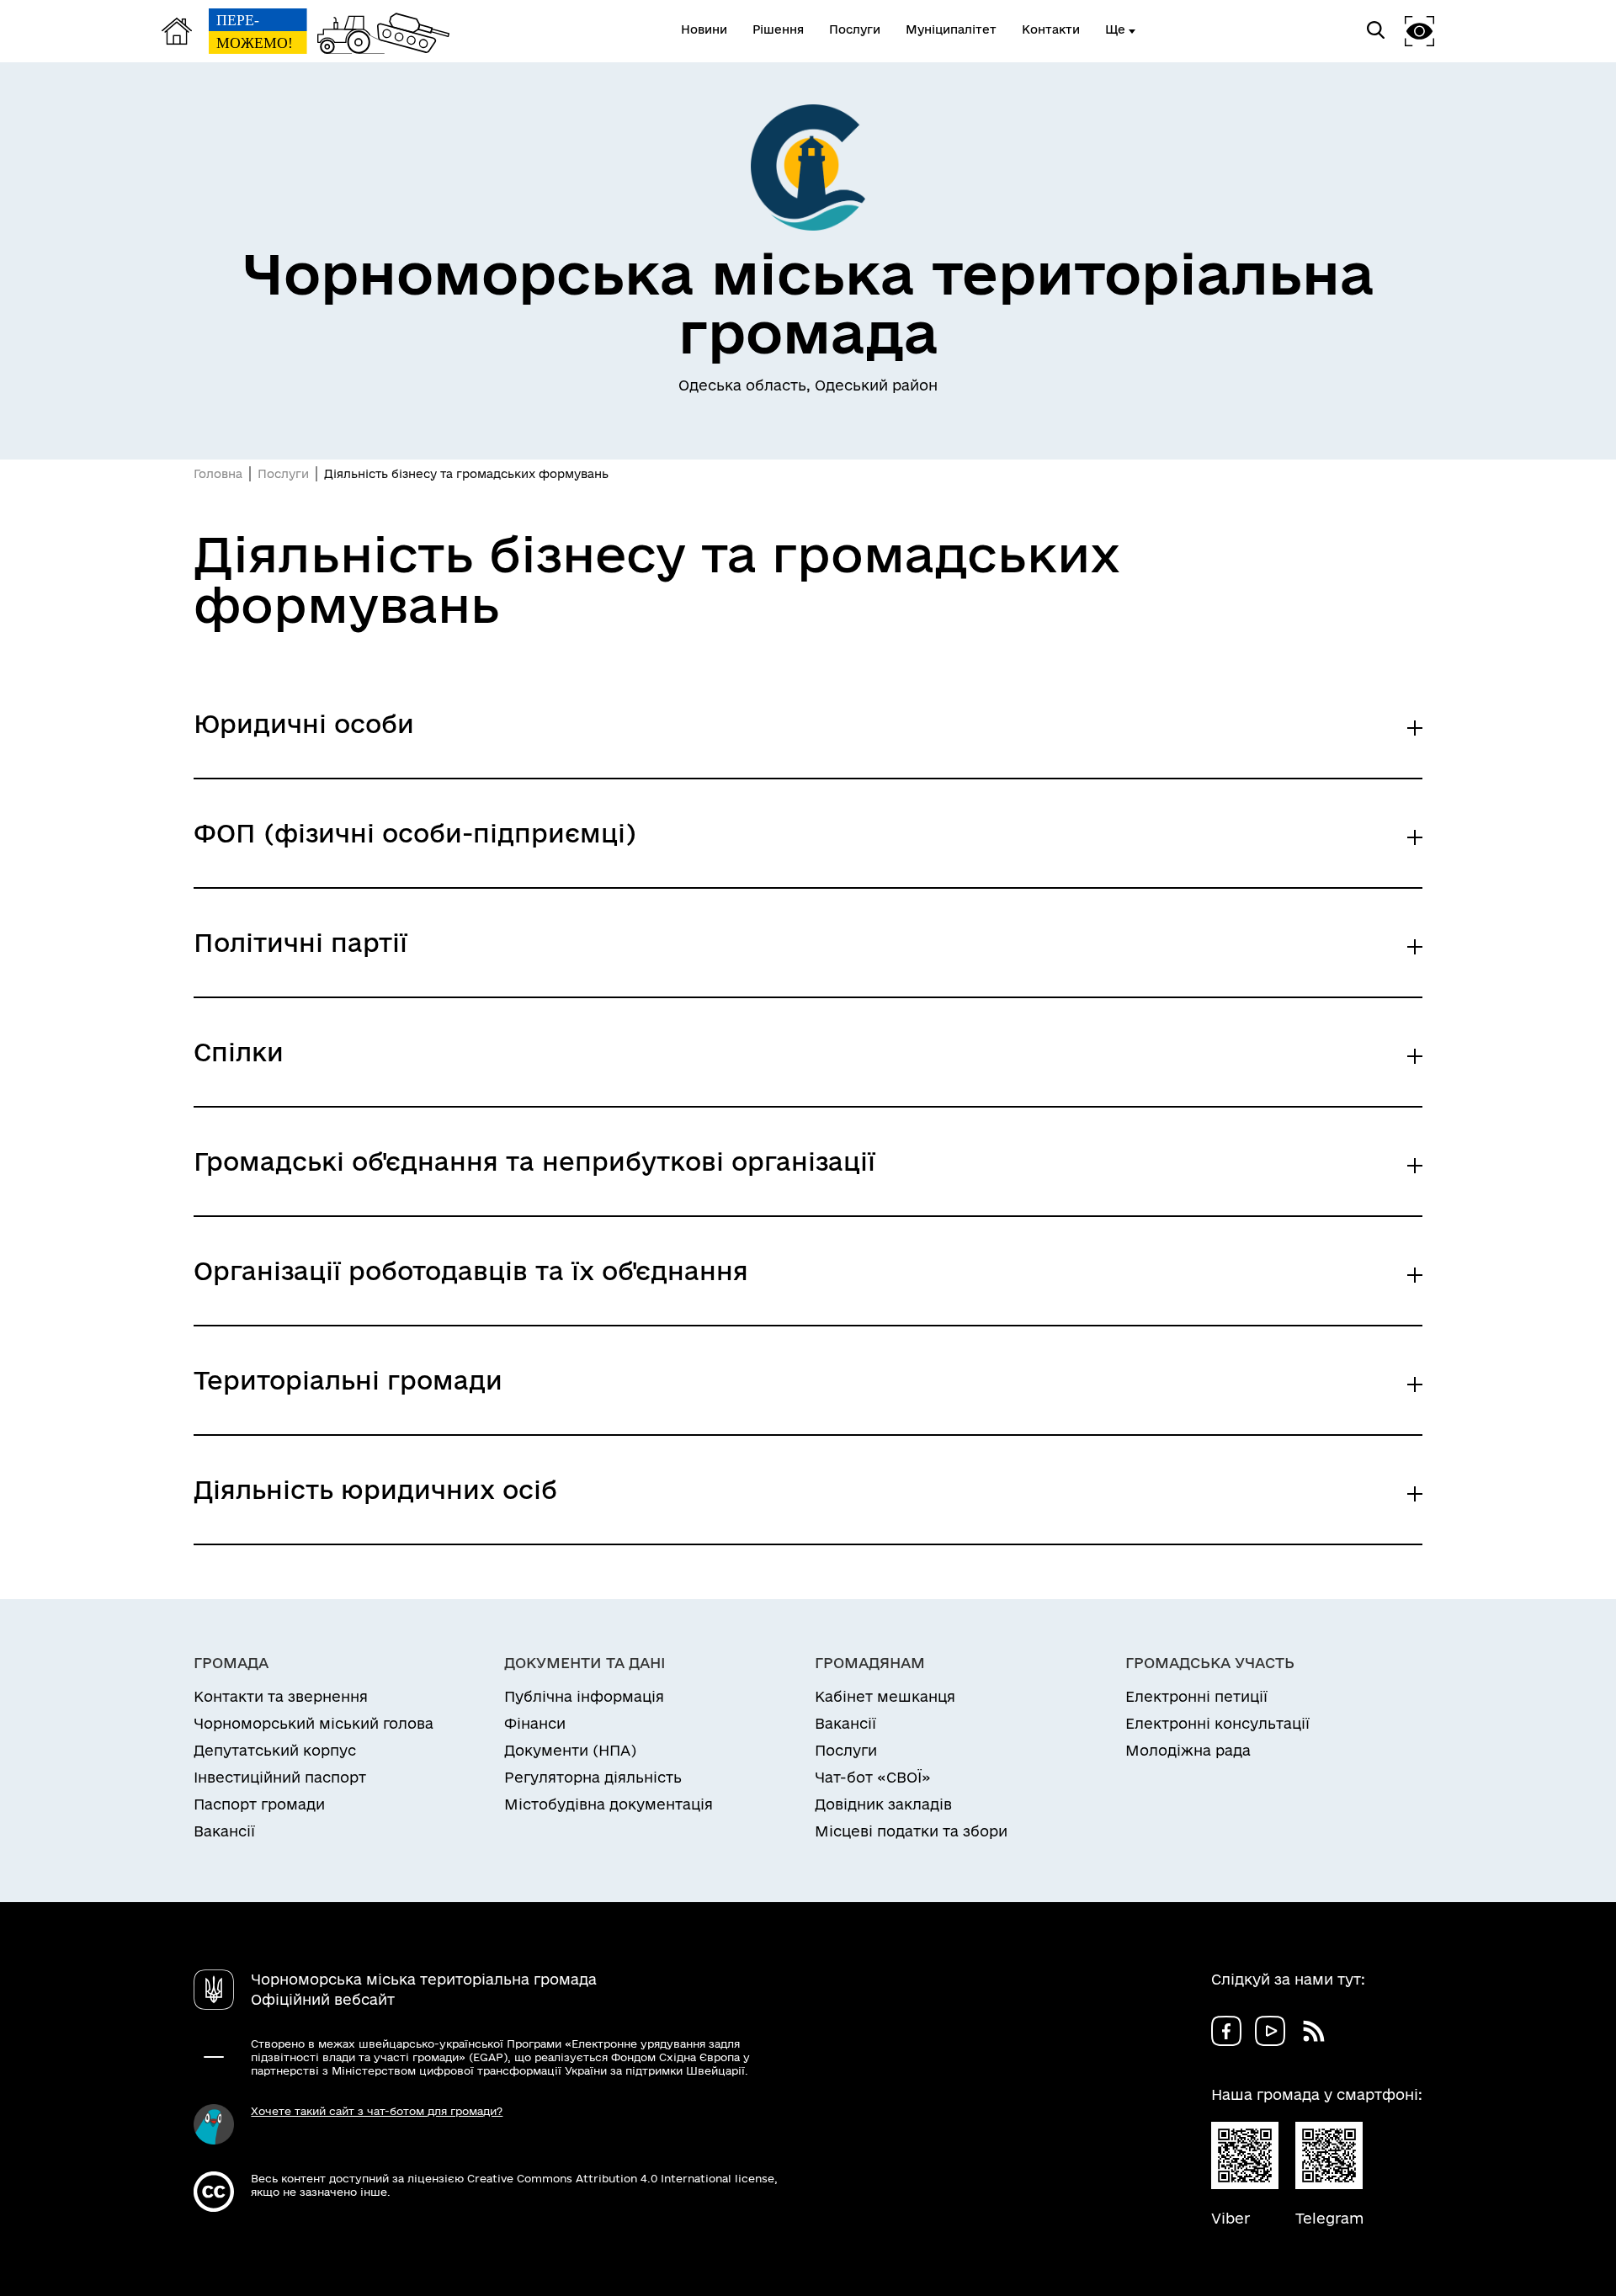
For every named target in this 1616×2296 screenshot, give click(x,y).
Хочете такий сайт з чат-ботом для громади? (377, 2111)
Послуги (283, 474)
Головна (218, 474)
